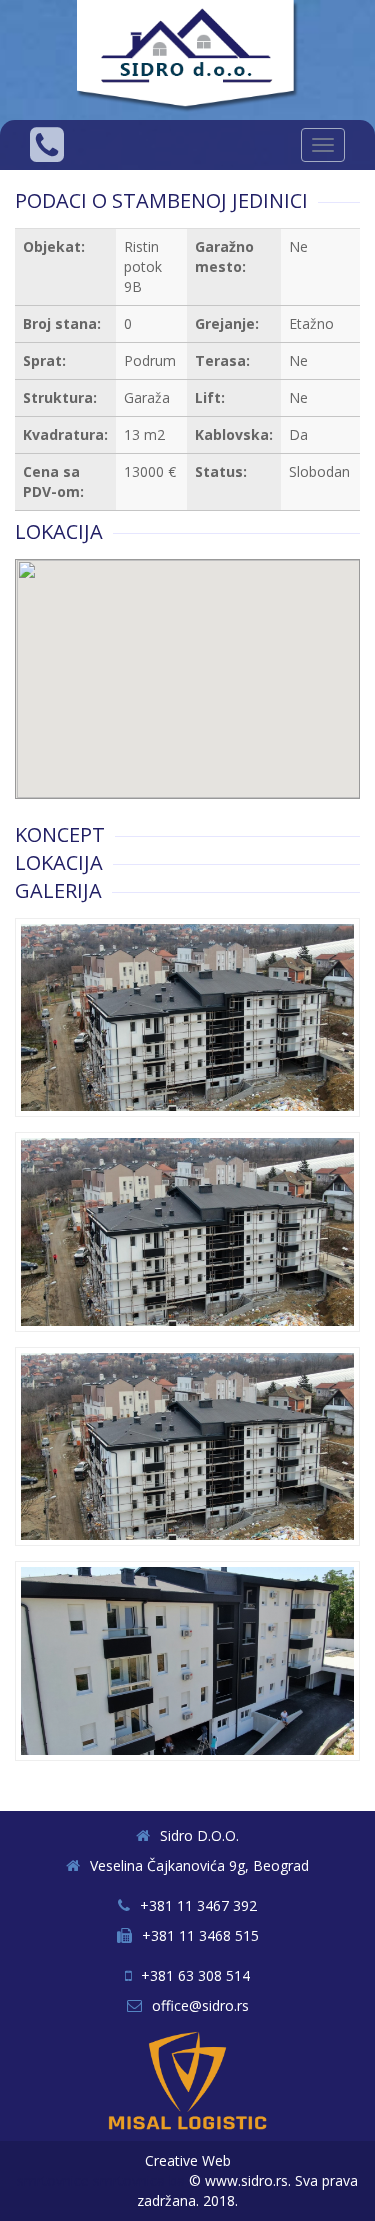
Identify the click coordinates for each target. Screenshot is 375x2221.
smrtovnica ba (139, 2180)
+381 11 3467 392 (198, 1905)
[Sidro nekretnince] (190, 58)
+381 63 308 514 (195, 1975)
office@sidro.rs (200, 2005)
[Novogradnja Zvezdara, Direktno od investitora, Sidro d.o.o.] (187, 1017)
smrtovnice (53, 2180)
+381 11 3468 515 (200, 1935)
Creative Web (188, 2160)
